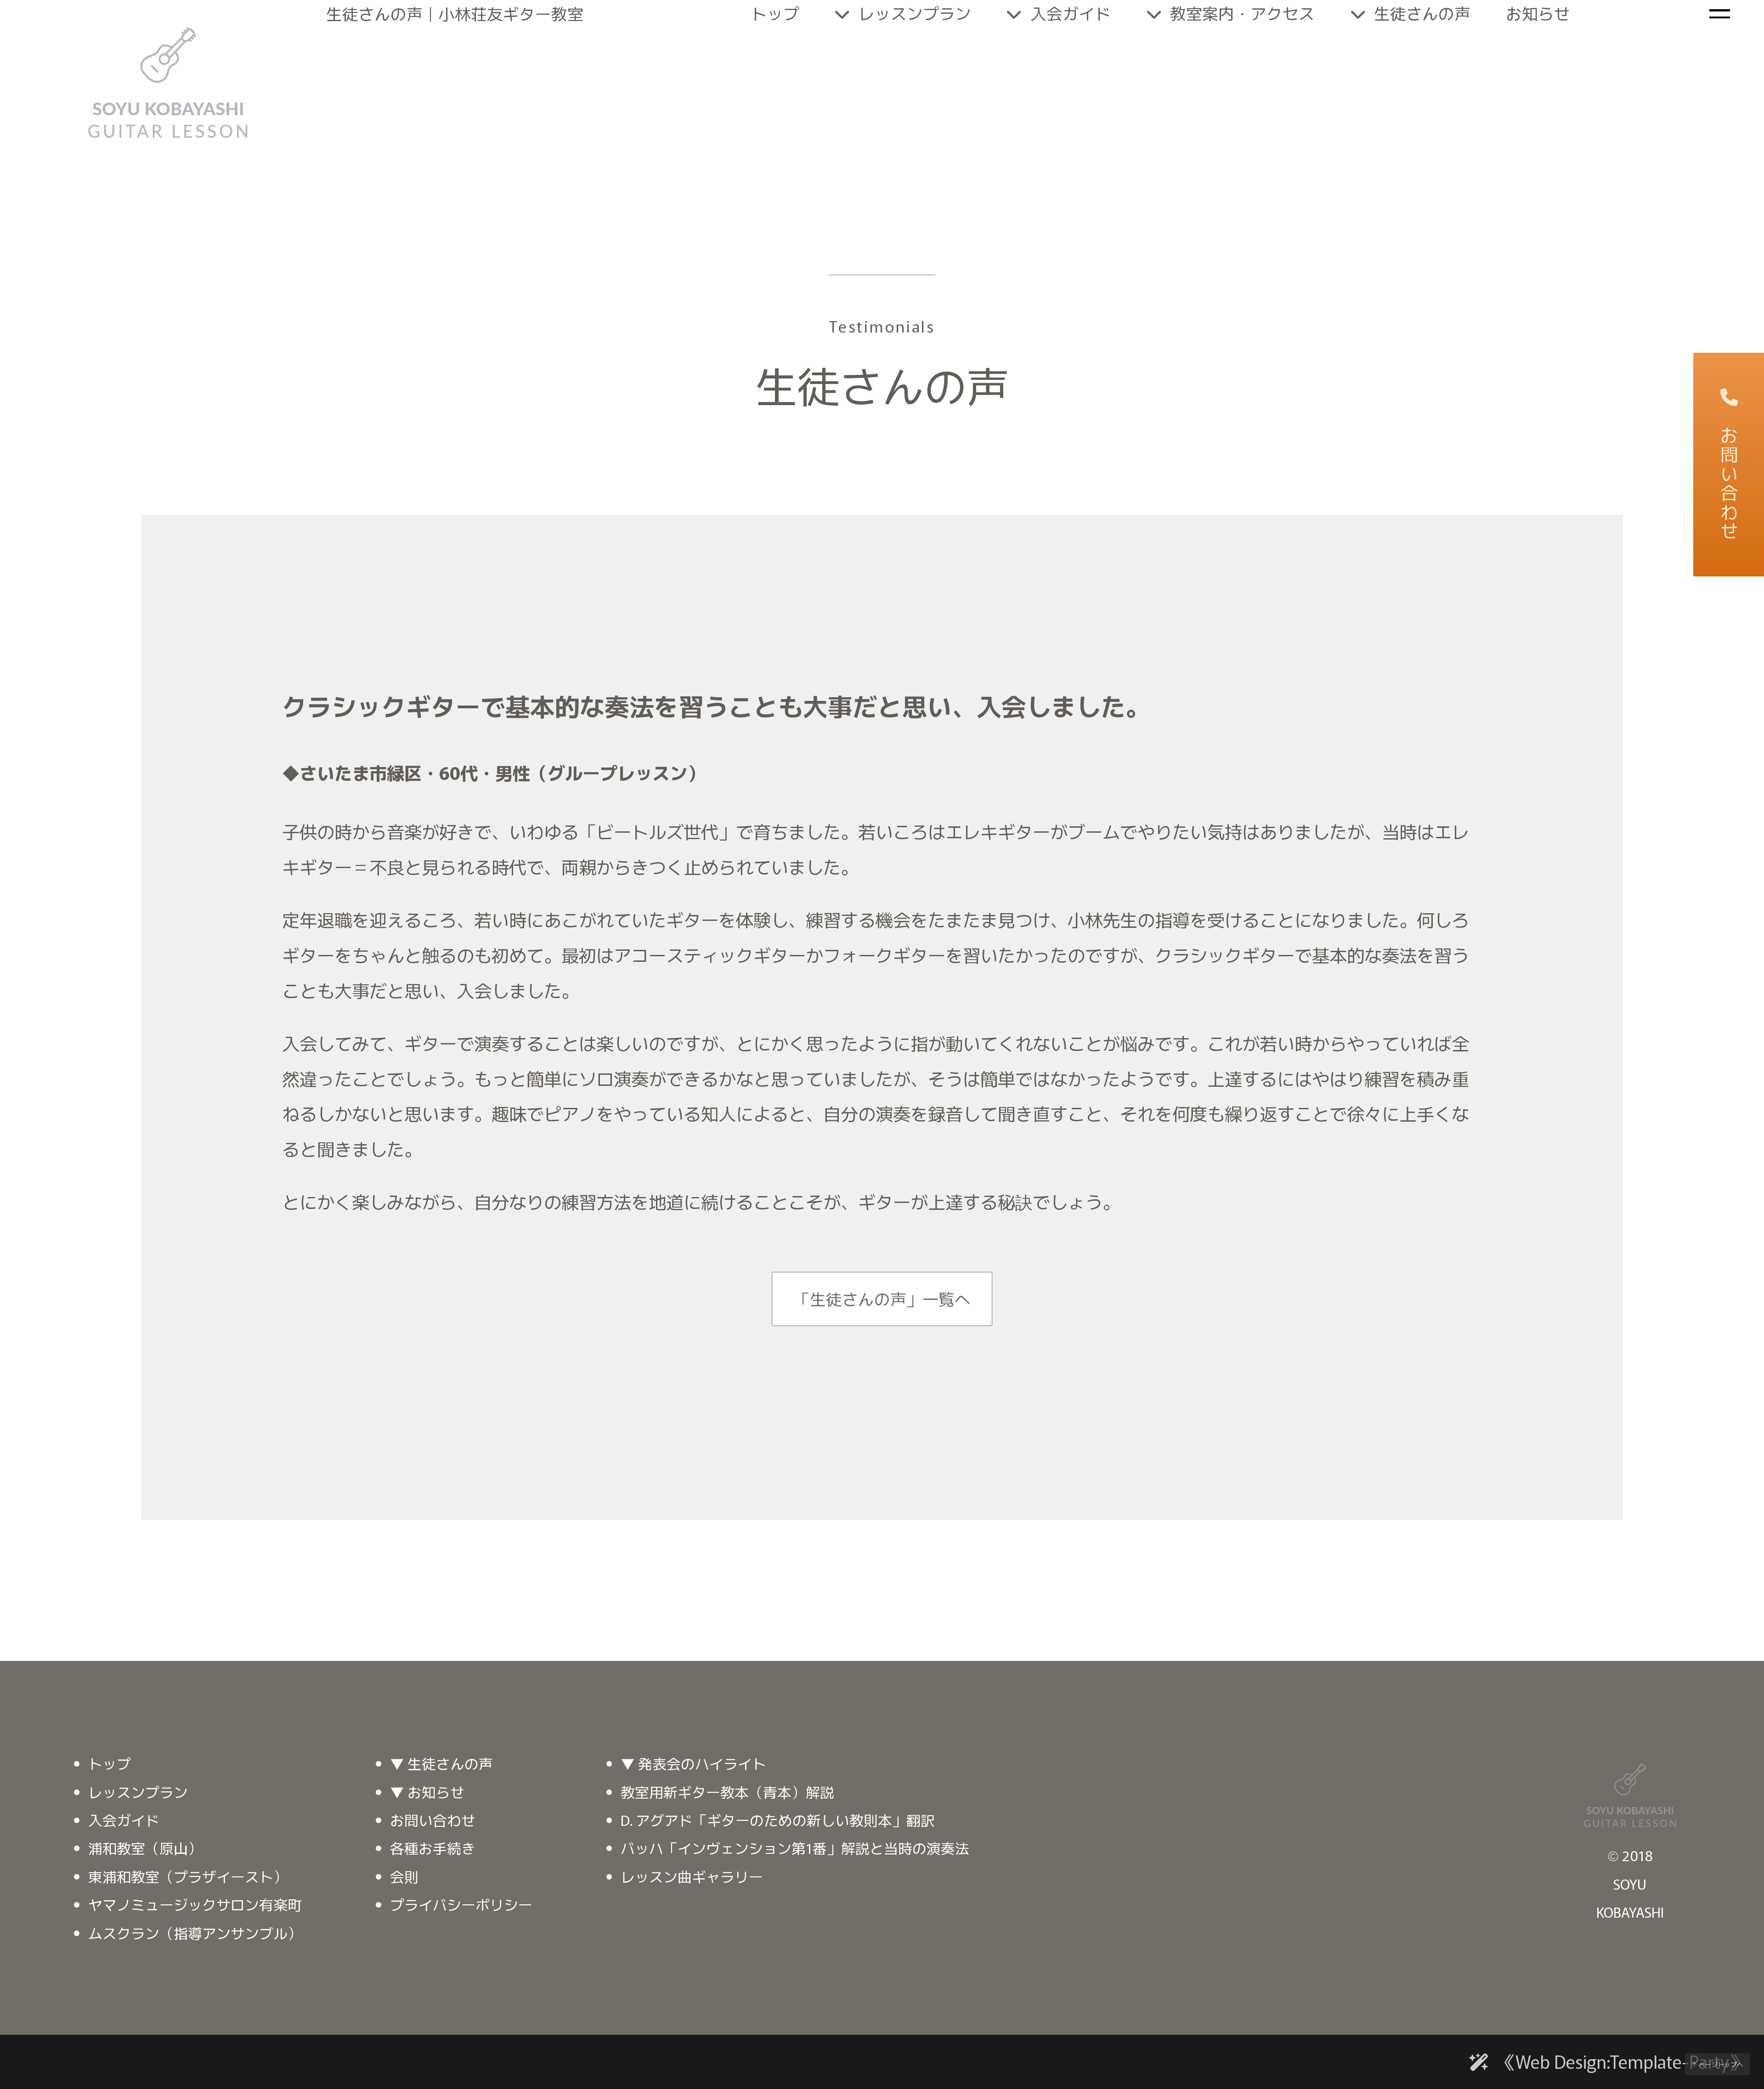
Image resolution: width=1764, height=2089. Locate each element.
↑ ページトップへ (1718, 2064)
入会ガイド (124, 1820)
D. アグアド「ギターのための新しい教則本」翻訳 (778, 1820)
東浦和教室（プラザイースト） (188, 1876)
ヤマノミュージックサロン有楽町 (195, 1904)
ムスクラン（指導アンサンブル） (195, 1933)
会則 (404, 1876)
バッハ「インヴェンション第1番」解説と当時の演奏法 (795, 1848)
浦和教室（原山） (145, 1848)
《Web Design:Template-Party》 (1622, 2061)
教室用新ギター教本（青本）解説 (727, 1792)
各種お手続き (433, 1848)
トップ (110, 1763)
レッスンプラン (138, 1792)
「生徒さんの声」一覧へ (882, 1299)
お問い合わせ (1729, 483)
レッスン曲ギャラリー (692, 1876)
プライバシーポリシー (461, 1904)
